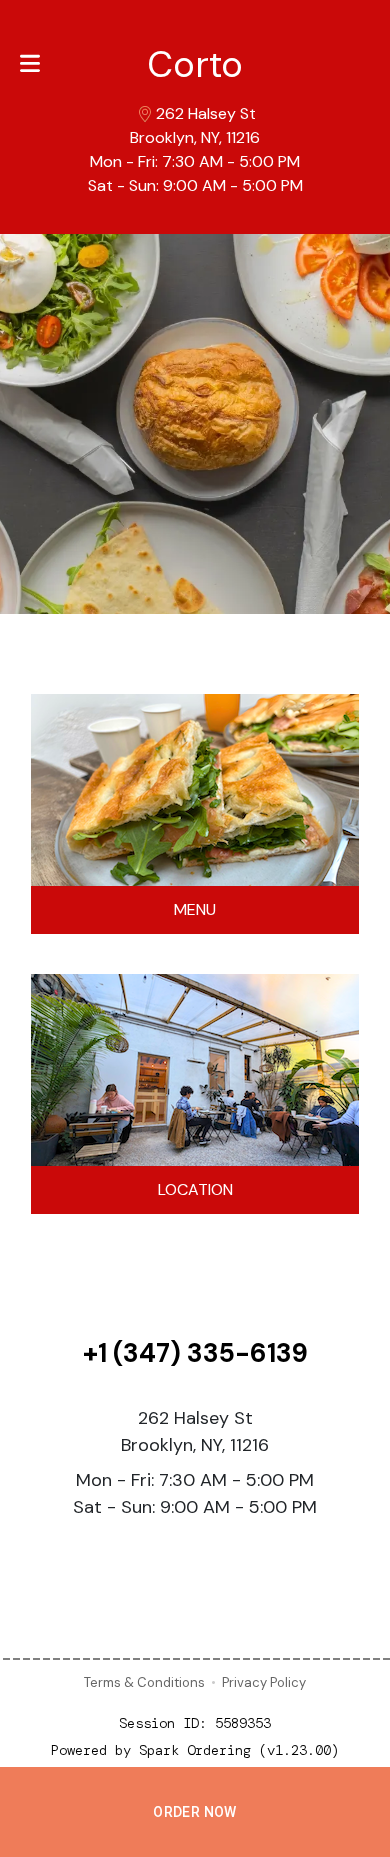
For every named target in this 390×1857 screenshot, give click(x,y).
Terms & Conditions (144, 1682)
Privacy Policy (264, 1682)
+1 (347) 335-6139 (195, 1353)
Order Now (195, 1812)
